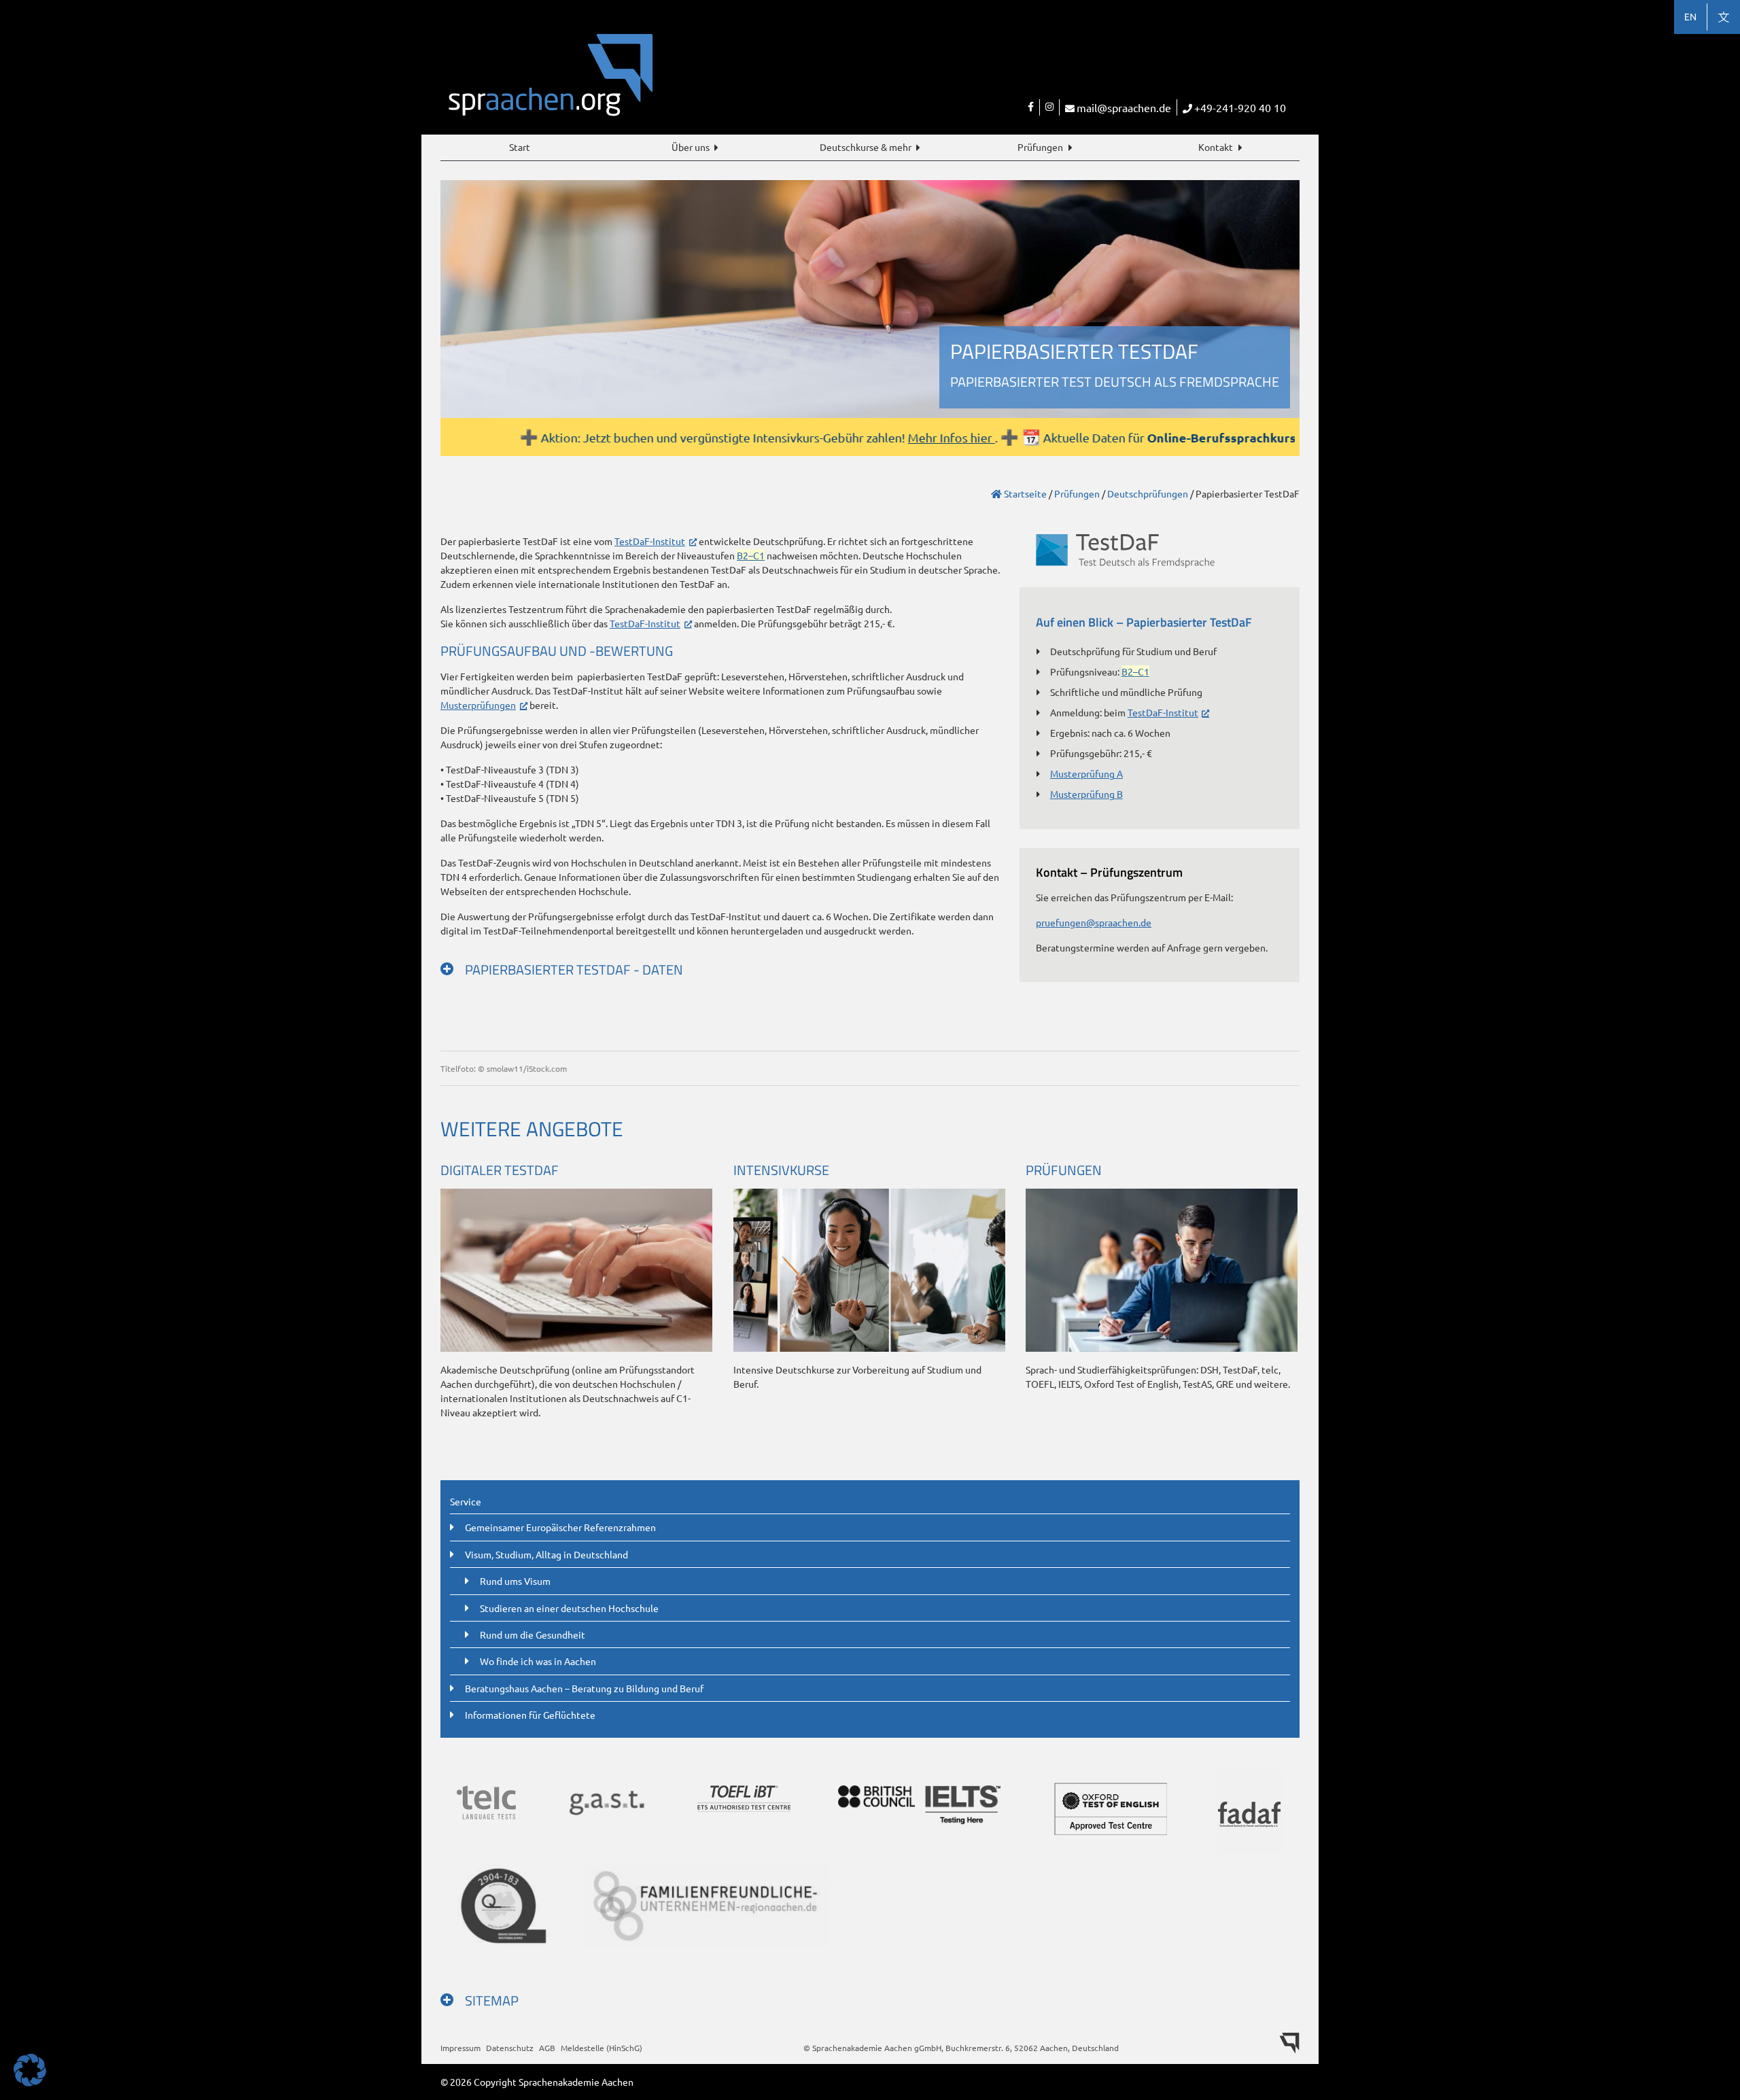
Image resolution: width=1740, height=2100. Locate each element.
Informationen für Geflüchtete (530, 1715)
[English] (1690, 17)
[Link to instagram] (1049, 107)
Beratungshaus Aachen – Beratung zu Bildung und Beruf (584, 1688)
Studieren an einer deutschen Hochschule (569, 1608)
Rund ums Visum (515, 1581)
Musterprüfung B (1086, 794)
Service (466, 1501)
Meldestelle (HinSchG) (602, 2048)
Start (520, 147)
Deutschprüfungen (1148, 493)
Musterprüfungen (478, 705)
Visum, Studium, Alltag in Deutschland (546, 1554)
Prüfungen (1040, 147)
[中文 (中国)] (1724, 17)
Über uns (691, 147)
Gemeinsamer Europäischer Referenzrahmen (560, 1527)
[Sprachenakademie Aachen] (655, 84)
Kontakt (1216, 147)
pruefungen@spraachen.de (1094, 922)
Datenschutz (510, 2048)
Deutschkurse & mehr (866, 147)
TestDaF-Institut (650, 541)
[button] (30, 2070)
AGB (547, 2048)
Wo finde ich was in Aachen (538, 1661)
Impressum (460, 2048)
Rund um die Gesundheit (533, 1634)
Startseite (1024, 493)
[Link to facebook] (1031, 107)
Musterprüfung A (1086, 773)
